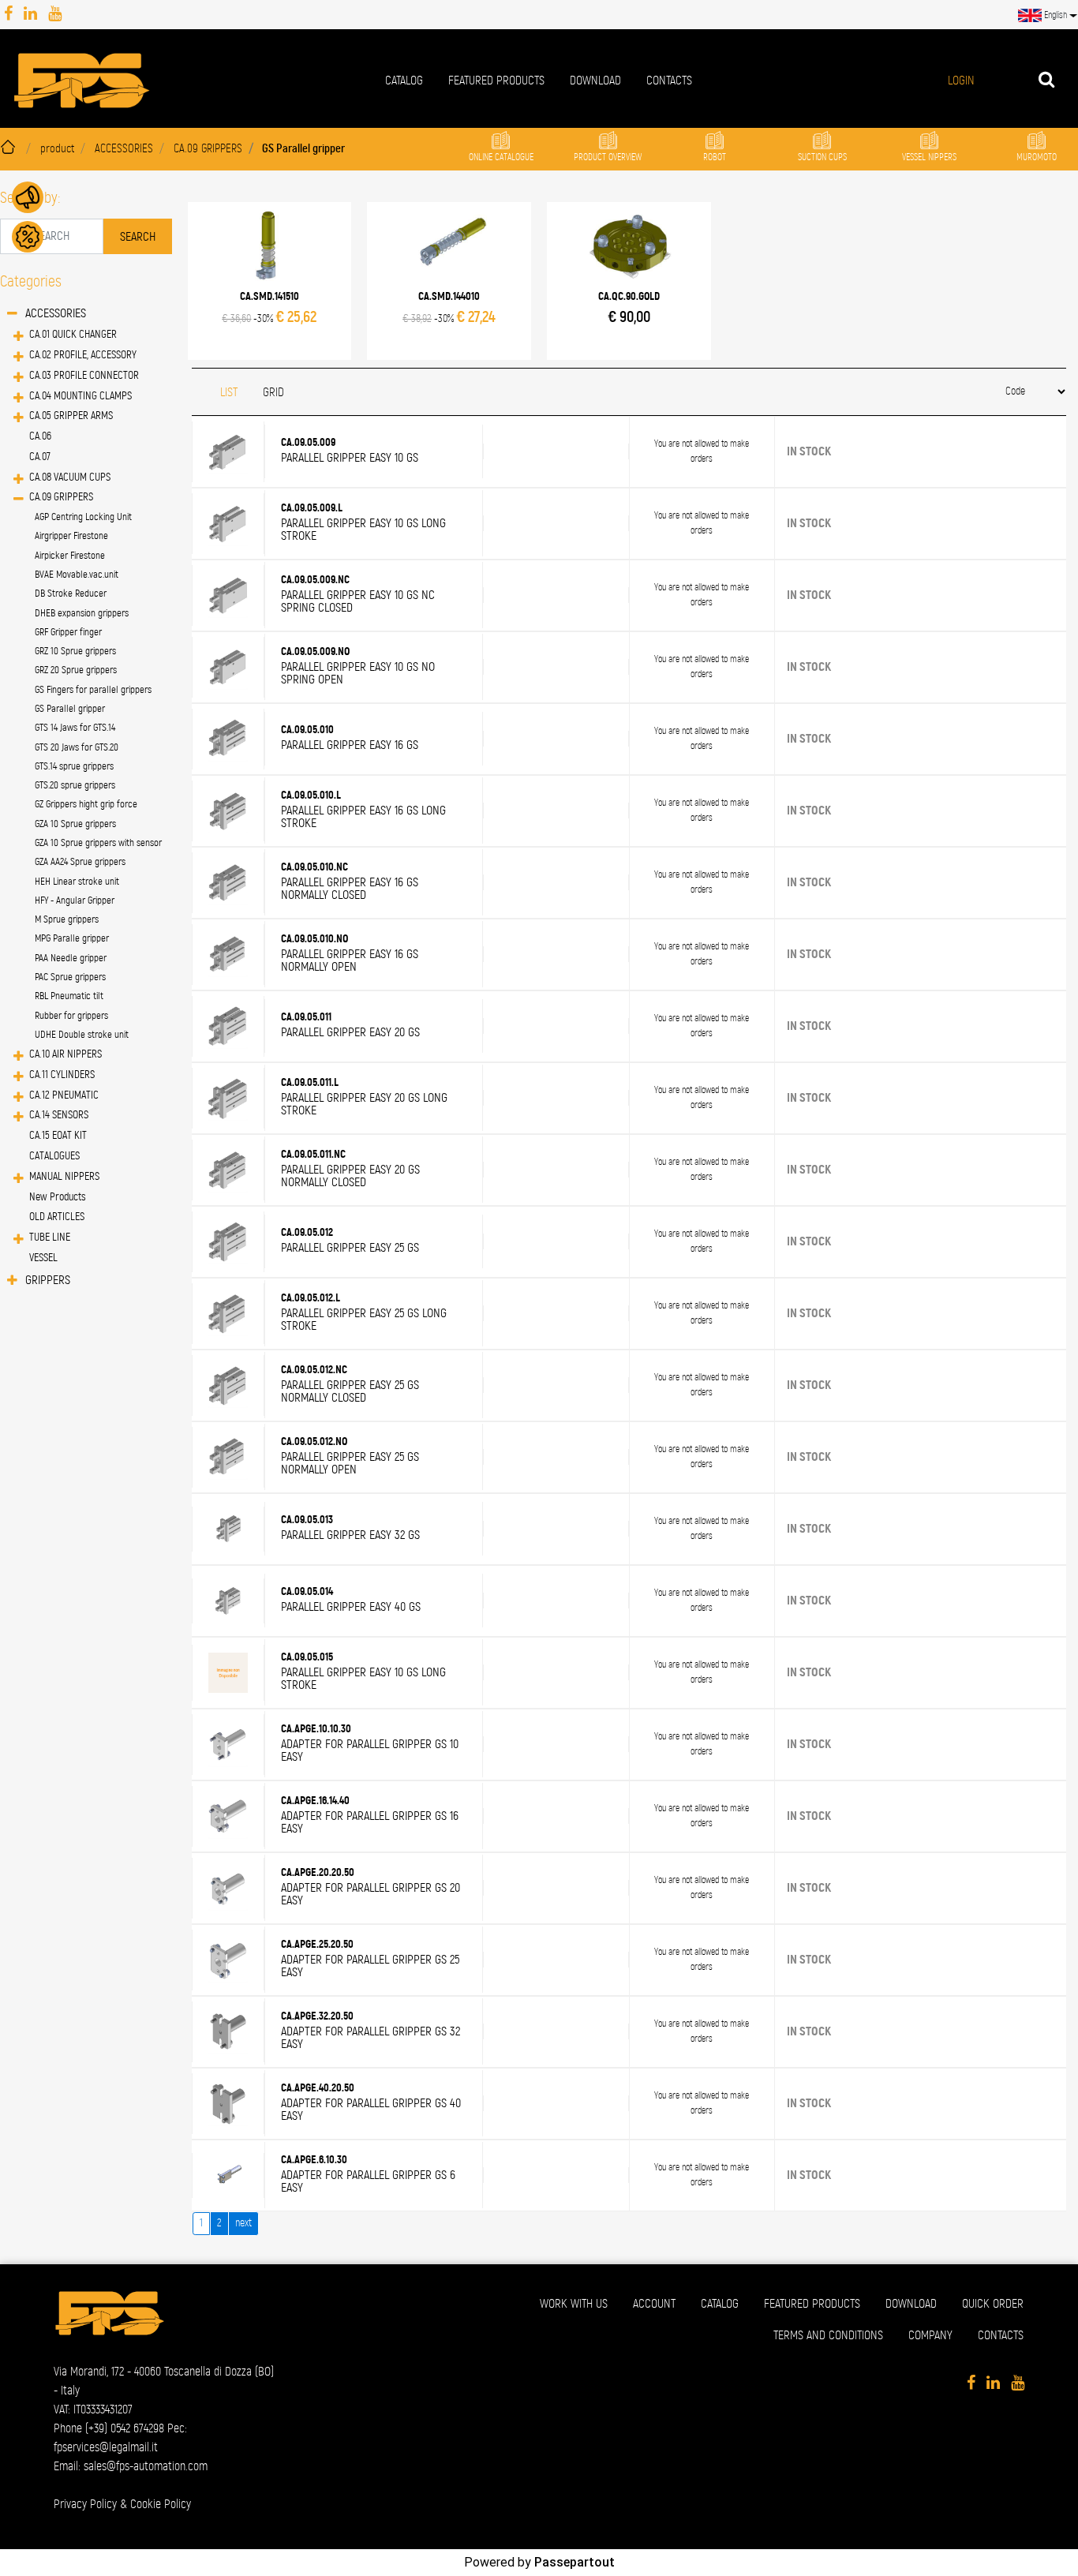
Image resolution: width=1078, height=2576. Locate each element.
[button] (138, 236)
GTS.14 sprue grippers (74, 767)
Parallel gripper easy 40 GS (351, 1607)
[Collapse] (12, 315)
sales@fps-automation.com (146, 2466)
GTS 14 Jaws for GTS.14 (75, 728)
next (243, 2223)
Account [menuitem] (654, 2304)
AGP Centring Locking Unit (83, 517)
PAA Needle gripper (71, 959)
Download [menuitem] (595, 80)
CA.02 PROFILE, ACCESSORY (83, 355)
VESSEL (43, 1258)
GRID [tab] (273, 392)
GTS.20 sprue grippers (75, 786)
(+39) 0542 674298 (125, 2428)
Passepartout (575, 2562)
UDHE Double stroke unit (82, 1035)
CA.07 (40, 457)
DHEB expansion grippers (82, 614)
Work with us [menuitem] (574, 2304)
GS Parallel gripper (303, 149)
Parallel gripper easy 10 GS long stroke (363, 530)
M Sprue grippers (67, 920)
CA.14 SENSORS (59, 1115)
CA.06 (40, 436)
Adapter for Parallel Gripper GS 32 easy (371, 2038)
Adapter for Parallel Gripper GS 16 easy (370, 1822)
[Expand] (19, 337)
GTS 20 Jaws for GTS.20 (77, 748)
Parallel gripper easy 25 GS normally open (350, 1463)
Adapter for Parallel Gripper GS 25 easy (370, 1966)
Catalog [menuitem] (404, 80)
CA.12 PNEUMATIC (64, 1095)
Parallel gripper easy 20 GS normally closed (350, 1176)
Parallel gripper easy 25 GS (350, 1248)
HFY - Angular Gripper (75, 901)
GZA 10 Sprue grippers (75, 824)
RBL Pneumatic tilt (69, 996)
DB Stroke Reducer (71, 594)
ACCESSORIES (124, 149)
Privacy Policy (85, 2504)
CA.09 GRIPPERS (208, 149)
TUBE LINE (50, 1237)
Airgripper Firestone (71, 536)
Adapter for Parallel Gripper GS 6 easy (368, 2181)
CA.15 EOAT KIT (58, 1136)
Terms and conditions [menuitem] (828, 2335)
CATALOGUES (54, 1156)
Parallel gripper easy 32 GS (350, 1535)
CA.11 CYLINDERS (62, 1075)
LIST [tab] (229, 392)
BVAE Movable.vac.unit (77, 575)
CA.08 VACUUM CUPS (70, 477)
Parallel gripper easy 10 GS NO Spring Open (358, 673)
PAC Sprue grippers (70, 977)
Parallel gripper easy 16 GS (350, 745)
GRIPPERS (48, 1280)
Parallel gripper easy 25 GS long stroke (364, 1320)
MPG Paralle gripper (72, 939)
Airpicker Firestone (70, 556)
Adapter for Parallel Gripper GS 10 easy (370, 1750)
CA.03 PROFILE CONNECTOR (84, 376)
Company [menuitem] (930, 2335)
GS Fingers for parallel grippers (93, 690)
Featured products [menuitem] (496, 80)
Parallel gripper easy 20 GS (350, 1032)
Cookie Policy (161, 2504)
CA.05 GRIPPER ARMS (71, 416)
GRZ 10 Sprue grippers (75, 651)
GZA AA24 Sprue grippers (80, 862)
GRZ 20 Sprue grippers (76, 670)
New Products (58, 1197)
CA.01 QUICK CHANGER (73, 335)
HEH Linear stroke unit (77, 882)
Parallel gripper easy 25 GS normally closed (350, 1391)
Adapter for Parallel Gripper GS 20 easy (371, 1894)
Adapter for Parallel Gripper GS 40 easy (371, 2110)
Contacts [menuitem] (669, 80)
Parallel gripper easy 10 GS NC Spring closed (358, 601)
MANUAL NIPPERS (64, 1177)
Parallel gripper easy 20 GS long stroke (364, 1104)
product (57, 149)
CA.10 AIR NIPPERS (66, 1054)
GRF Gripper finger (68, 633)
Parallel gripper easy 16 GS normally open (350, 960)
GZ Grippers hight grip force (86, 805)
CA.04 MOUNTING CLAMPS (80, 396)
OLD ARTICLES (57, 1217)
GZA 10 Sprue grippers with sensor (98, 843)
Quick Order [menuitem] (993, 2304)
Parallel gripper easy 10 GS (350, 458)
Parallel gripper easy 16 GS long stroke (363, 817)
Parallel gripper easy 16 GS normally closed (350, 889)
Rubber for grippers (71, 1016)
